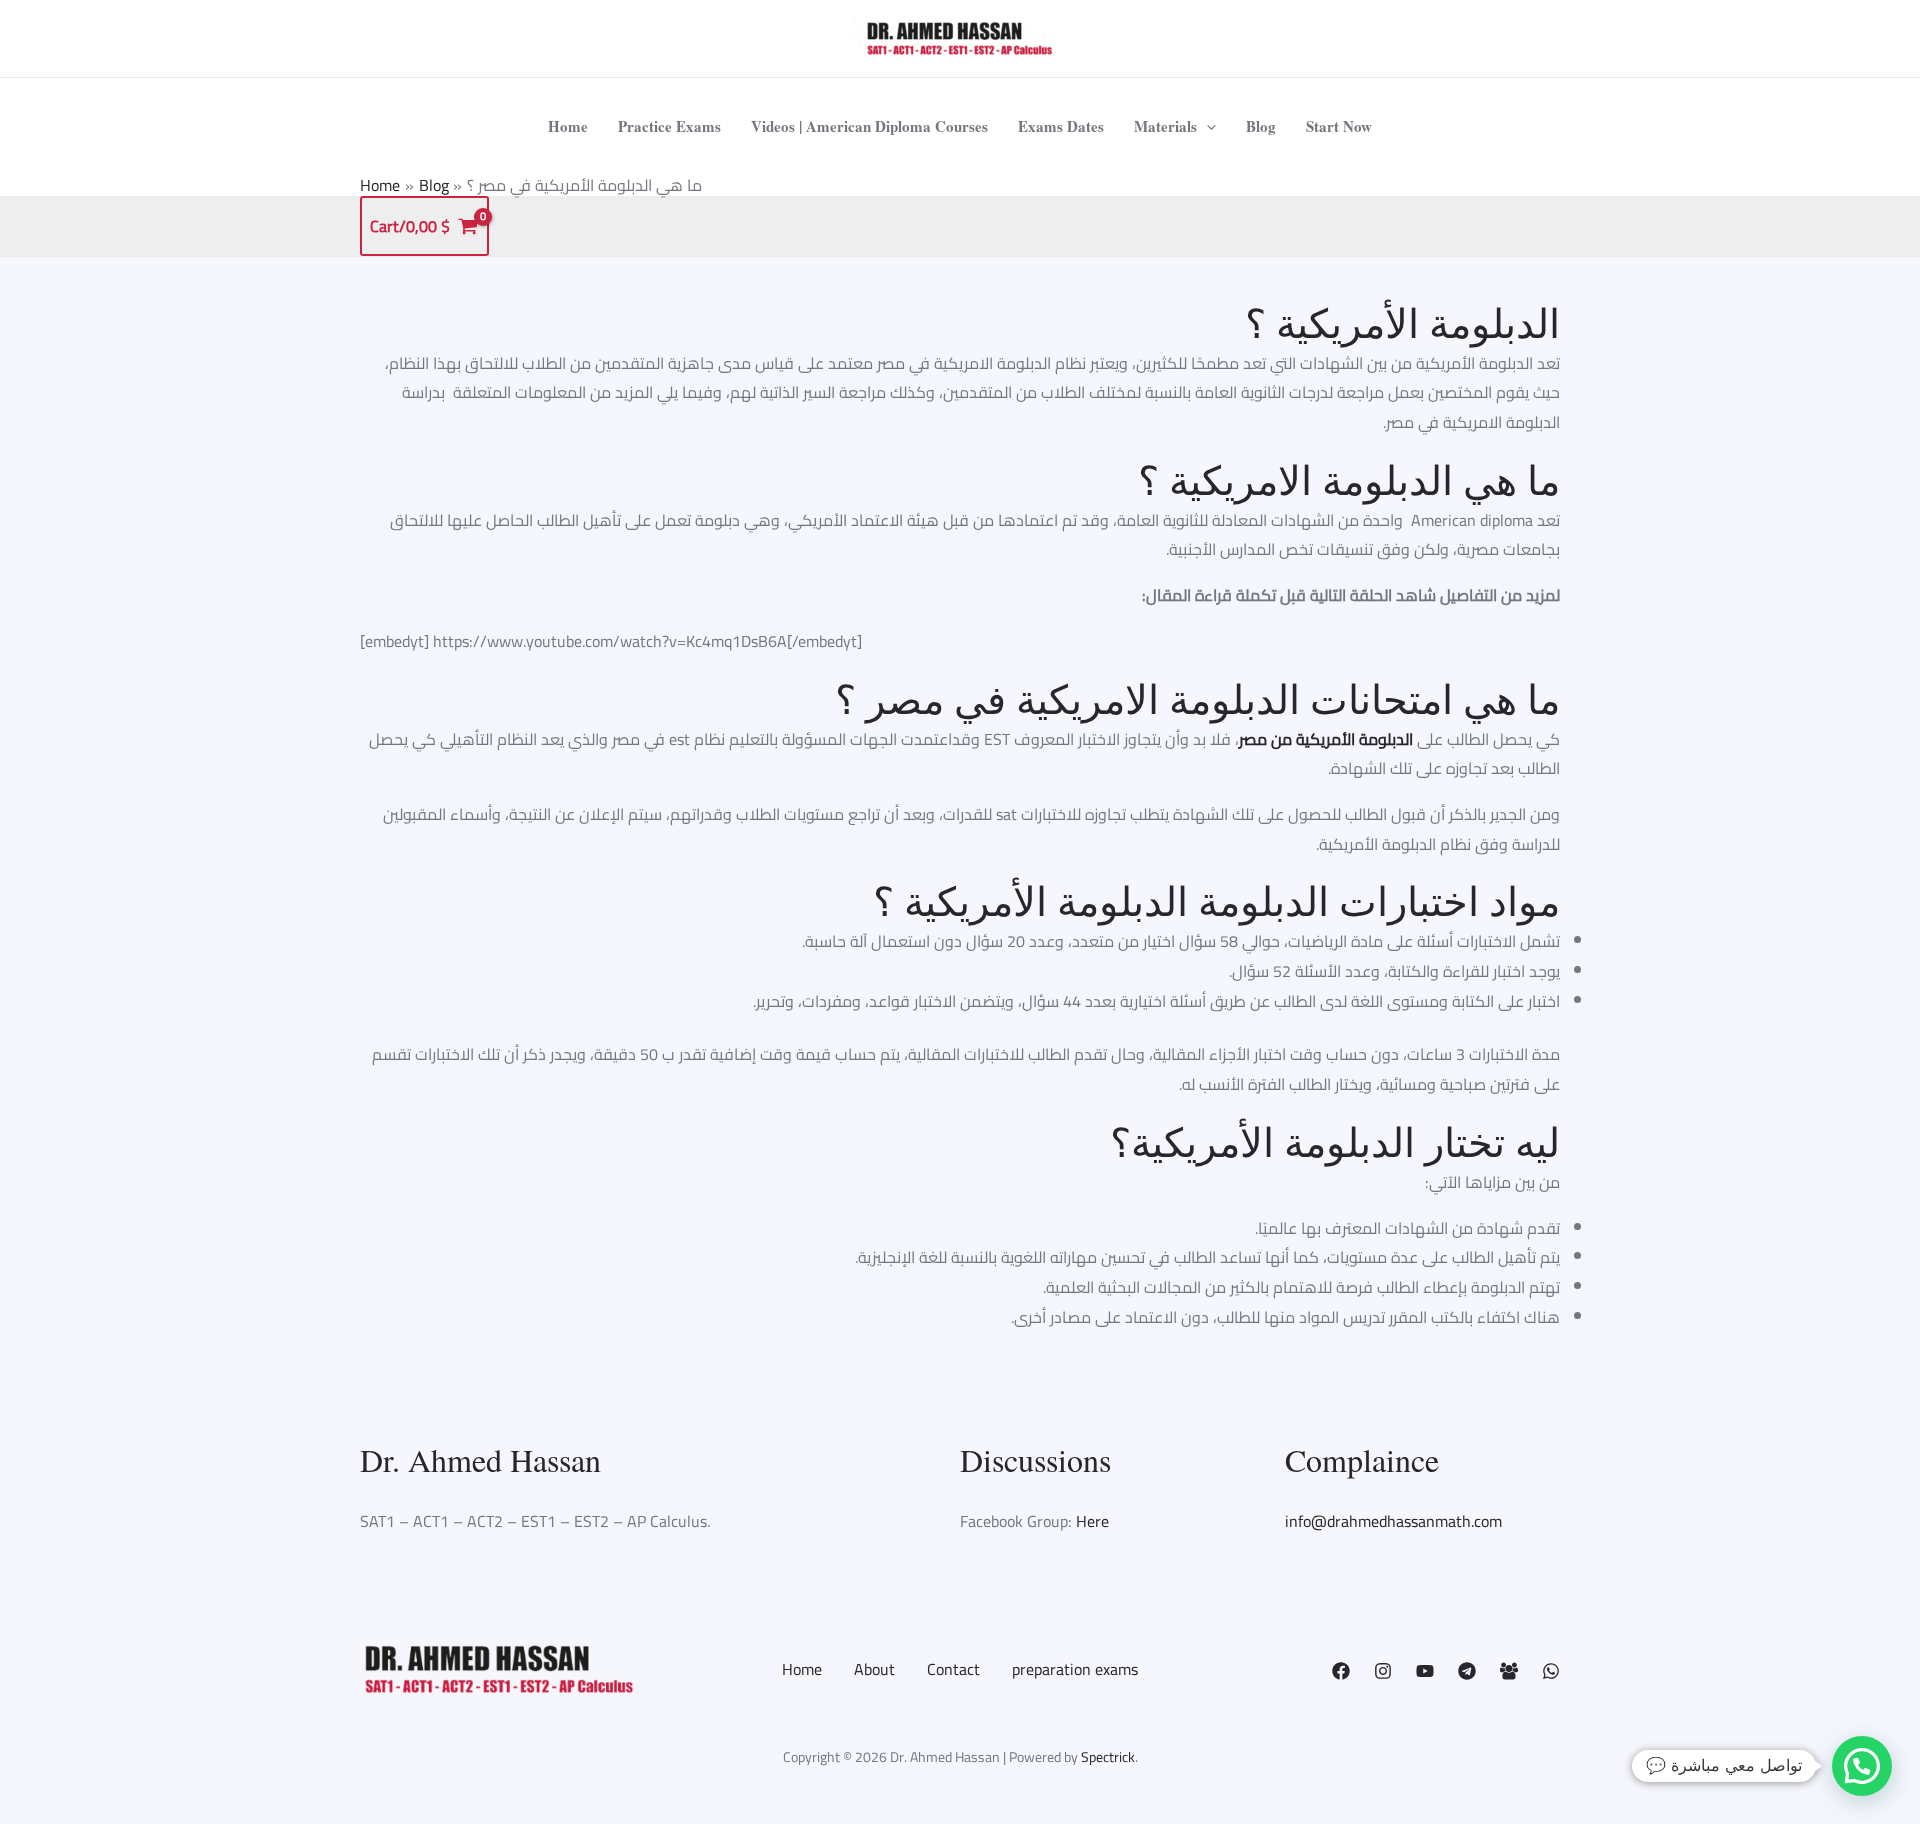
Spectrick (1108, 1757)
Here (1092, 1521)
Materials (1165, 126)
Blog (1261, 126)
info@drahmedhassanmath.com (1393, 1521)
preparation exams (1075, 1669)
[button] (1206, 126)
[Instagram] (1383, 1671)
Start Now (1339, 126)
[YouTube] (1425, 1671)
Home (568, 126)
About (874, 1669)
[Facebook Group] (1509, 1671)
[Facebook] (1341, 1671)
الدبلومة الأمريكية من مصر (1326, 739)
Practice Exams (669, 126)
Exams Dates (1061, 126)
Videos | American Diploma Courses (869, 126)
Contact (953, 1669)
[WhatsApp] (1551, 1671)
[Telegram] (1467, 1671)
